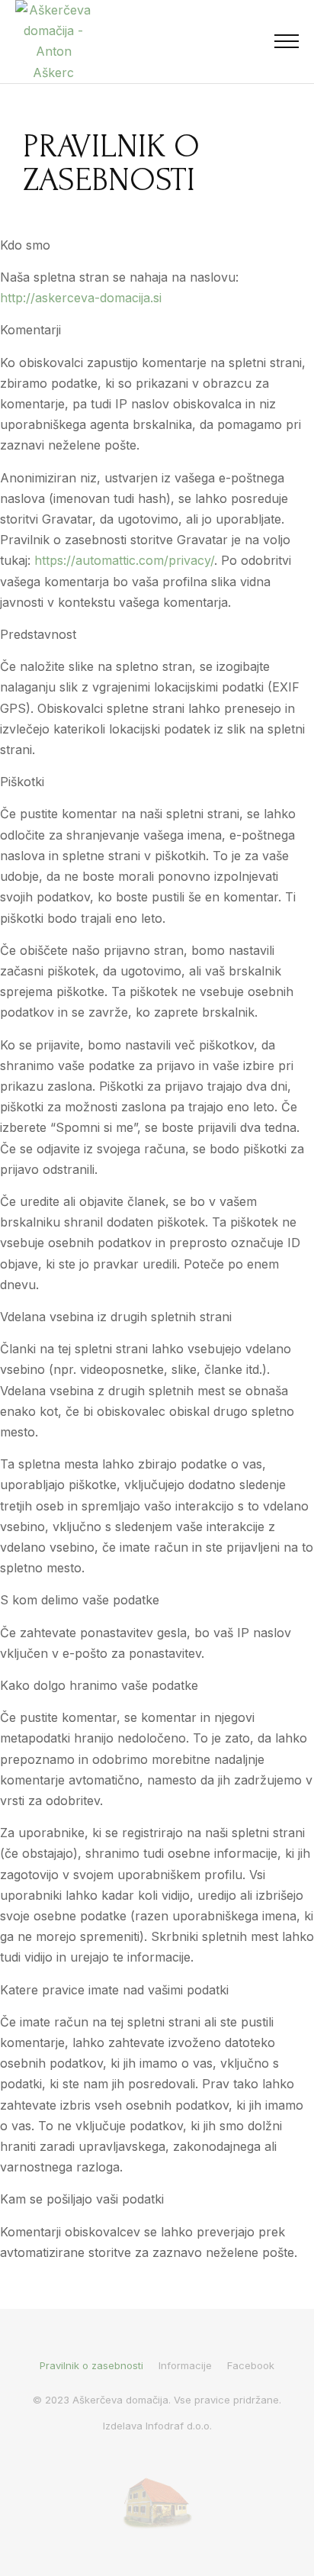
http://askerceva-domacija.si (81, 298)
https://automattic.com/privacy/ (124, 560)
